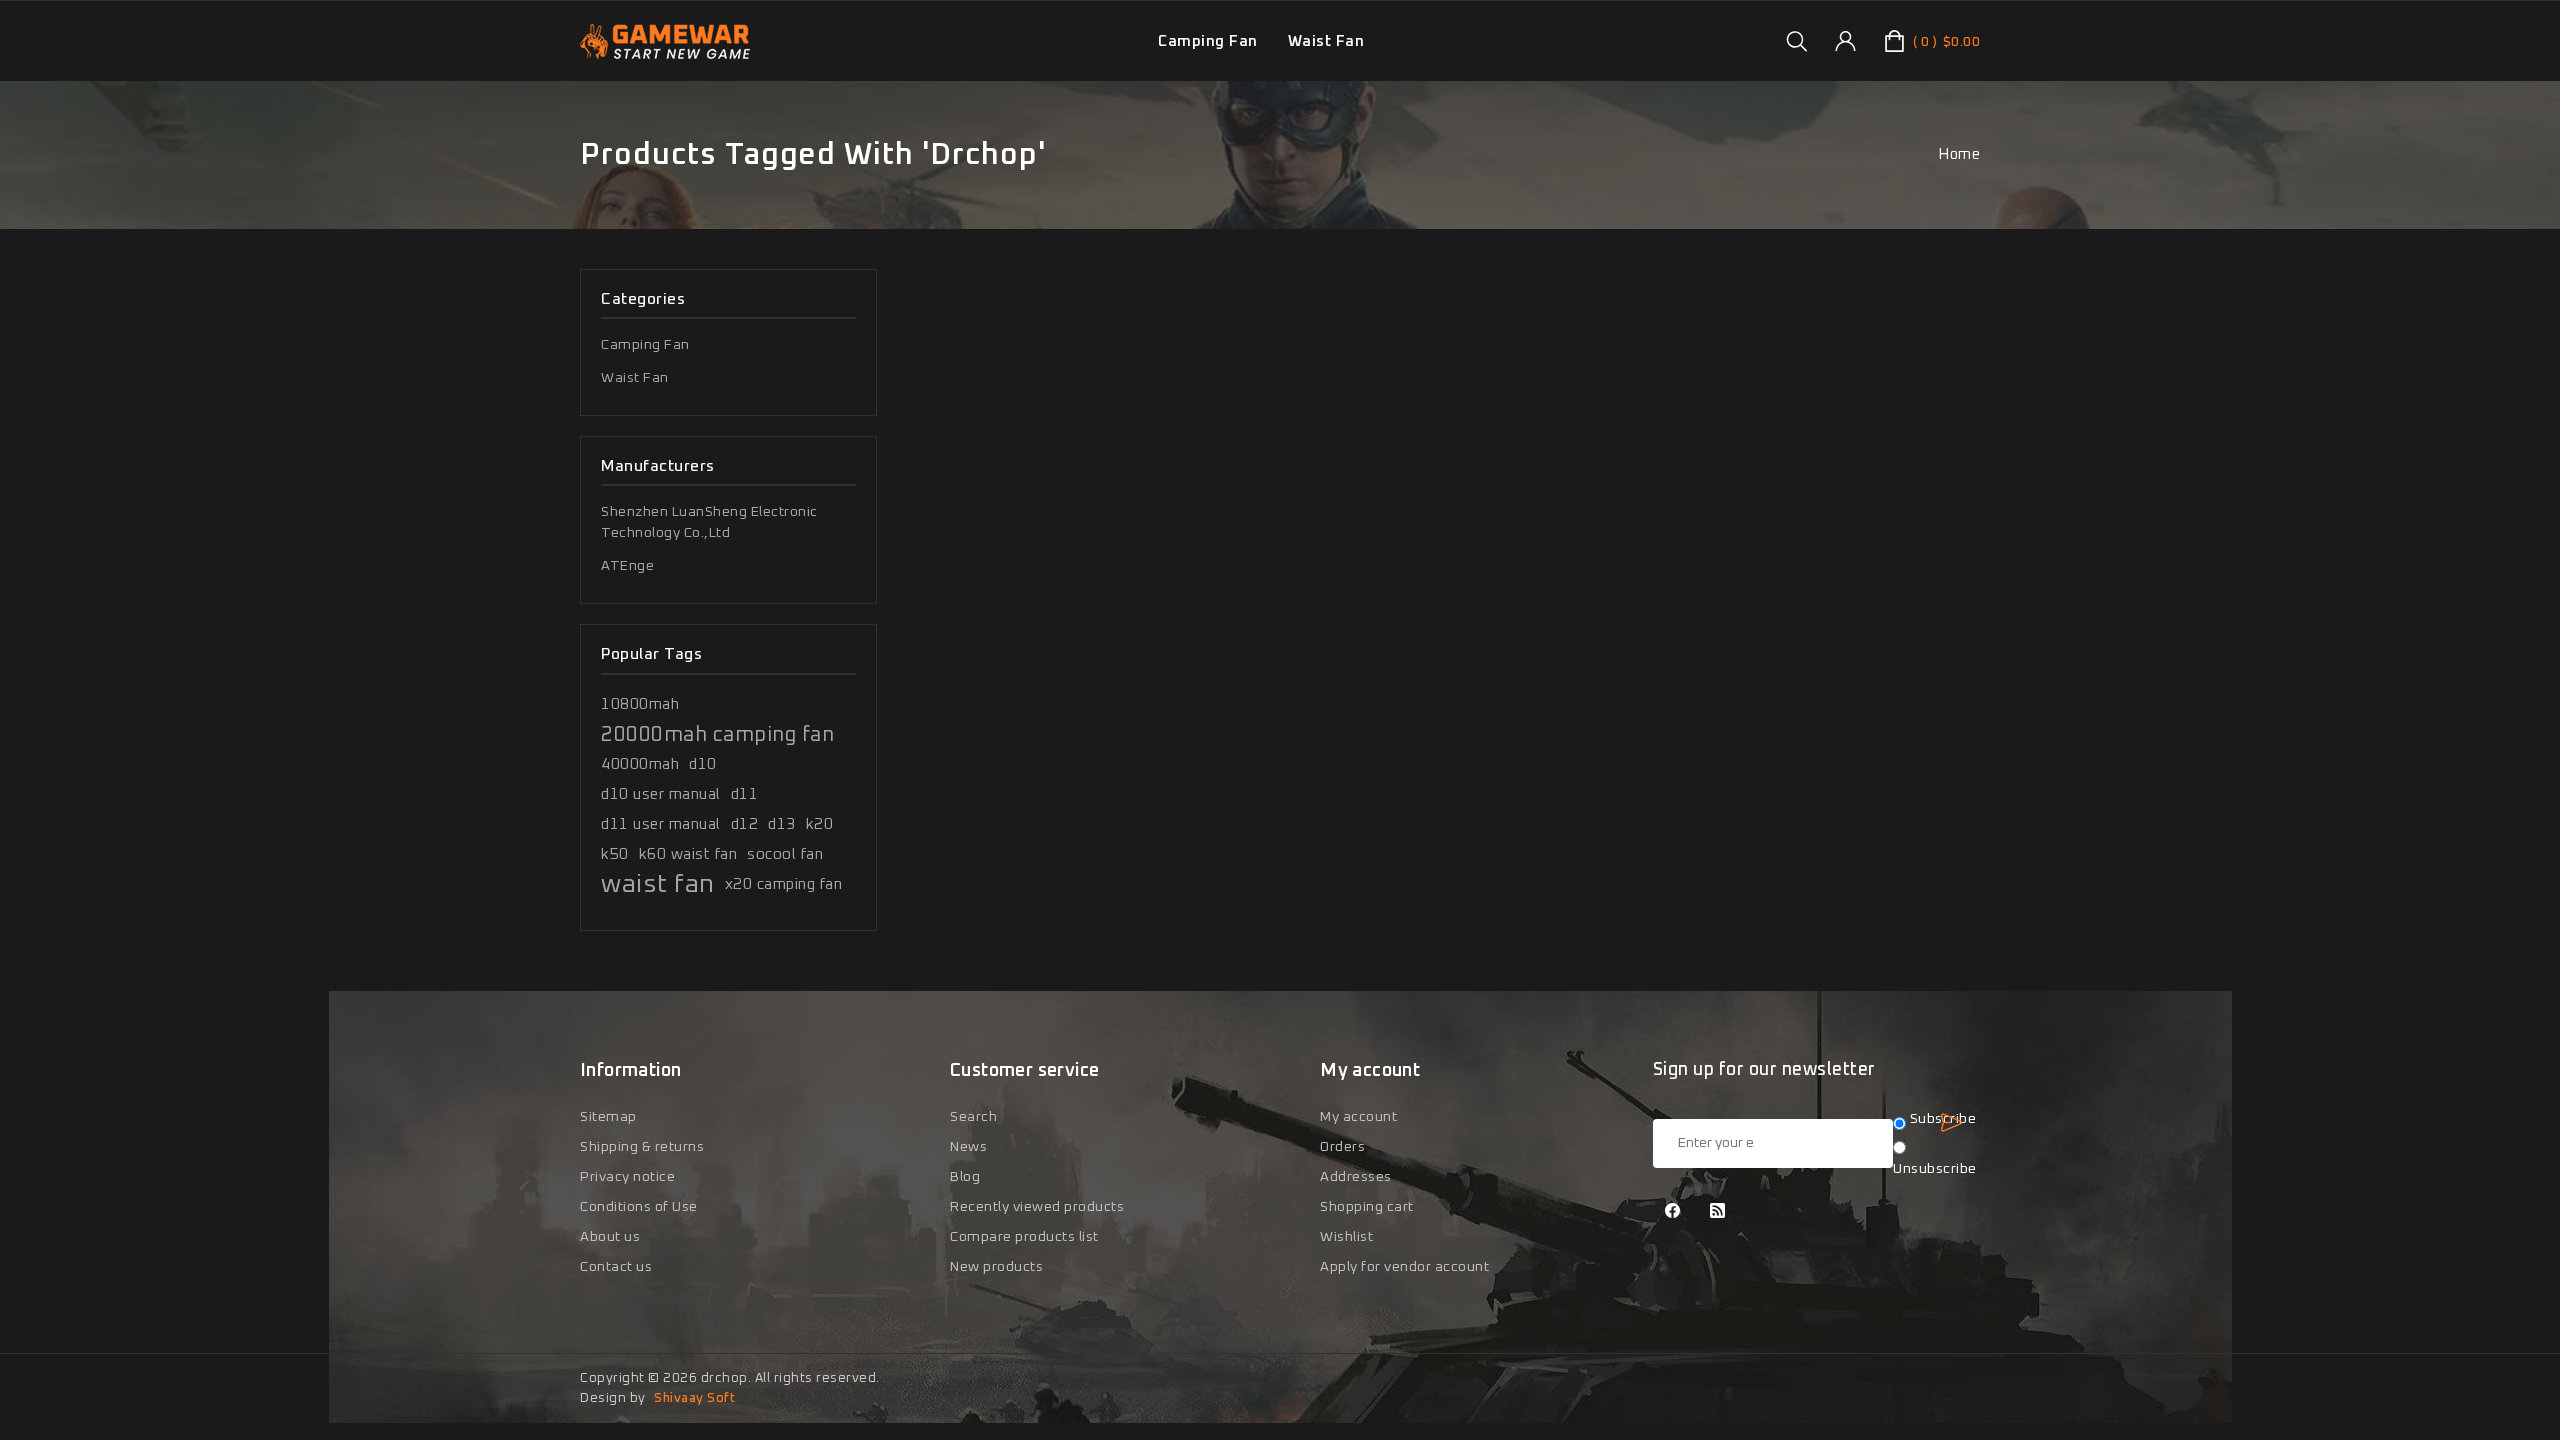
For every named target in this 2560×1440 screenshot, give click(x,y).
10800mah (640, 704)
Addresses (1356, 1177)
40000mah (640, 764)
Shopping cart (1367, 1207)
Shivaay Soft (694, 1398)
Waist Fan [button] (1326, 41)
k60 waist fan (688, 854)
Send (1951, 1123)
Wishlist (1346, 1237)
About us (610, 1237)
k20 (820, 824)
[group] (1796, 41)
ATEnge (627, 566)
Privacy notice (627, 1177)
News (968, 1147)
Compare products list (1024, 1237)
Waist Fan (635, 378)
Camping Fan (645, 345)
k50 (615, 854)
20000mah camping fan (717, 735)
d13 (782, 824)
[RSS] (1718, 1213)
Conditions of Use (639, 1207)
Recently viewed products (1037, 1207)
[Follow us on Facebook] (1673, 1213)
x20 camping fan (784, 884)
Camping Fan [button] (1208, 41)
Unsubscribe (1935, 1169)
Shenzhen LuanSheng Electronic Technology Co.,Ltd (709, 522)
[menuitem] (1208, 41)
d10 (703, 764)
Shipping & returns (642, 1147)
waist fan (658, 884)
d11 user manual (661, 824)
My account (1358, 1117)
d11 (745, 794)
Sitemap (608, 1117)
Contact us (616, 1267)
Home (1959, 154)
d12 (745, 824)
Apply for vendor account (1404, 1267)
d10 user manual (661, 794)
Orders (1342, 1147)
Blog (965, 1177)
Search (973, 1117)
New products (996, 1267)
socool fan (785, 854)
